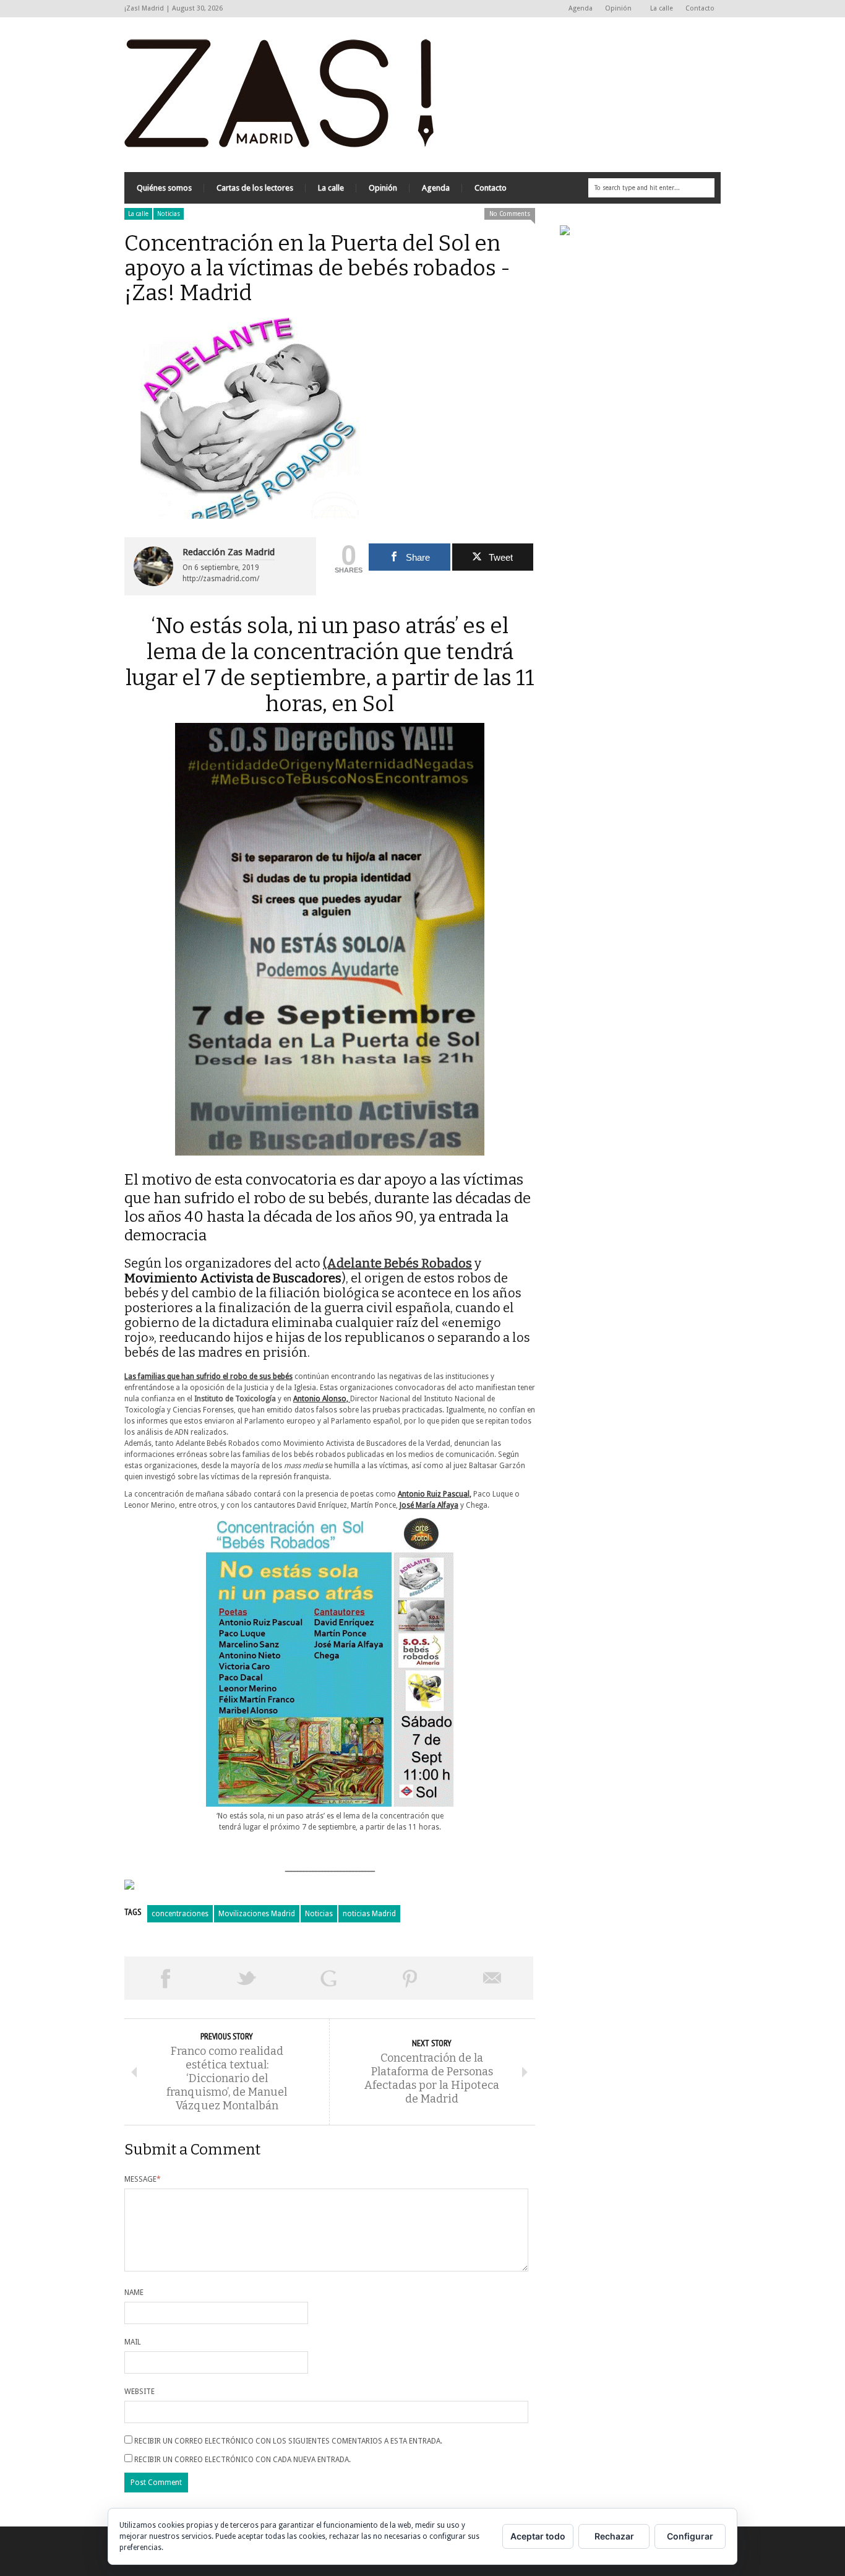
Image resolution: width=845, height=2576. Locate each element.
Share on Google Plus (328, 1978)
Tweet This (247, 1978)
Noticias (169, 214)
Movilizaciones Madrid (257, 1914)
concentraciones (180, 1914)
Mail (133, 2342)
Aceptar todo (538, 2536)
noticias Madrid (369, 1914)
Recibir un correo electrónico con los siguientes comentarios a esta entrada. (288, 2441)
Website (139, 2392)
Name (134, 2293)
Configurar (690, 2536)
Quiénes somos (164, 188)
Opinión (615, 9)
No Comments (510, 214)
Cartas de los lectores (255, 188)
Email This (492, 1978)
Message (143, 2179)
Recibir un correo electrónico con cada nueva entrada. (242, 2460)
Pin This (410, 1978)
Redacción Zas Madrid (229, 552)
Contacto (700, 8)
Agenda (581, 8)
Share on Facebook (165, 1978)
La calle (662, 8)
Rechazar (614, 2536)
